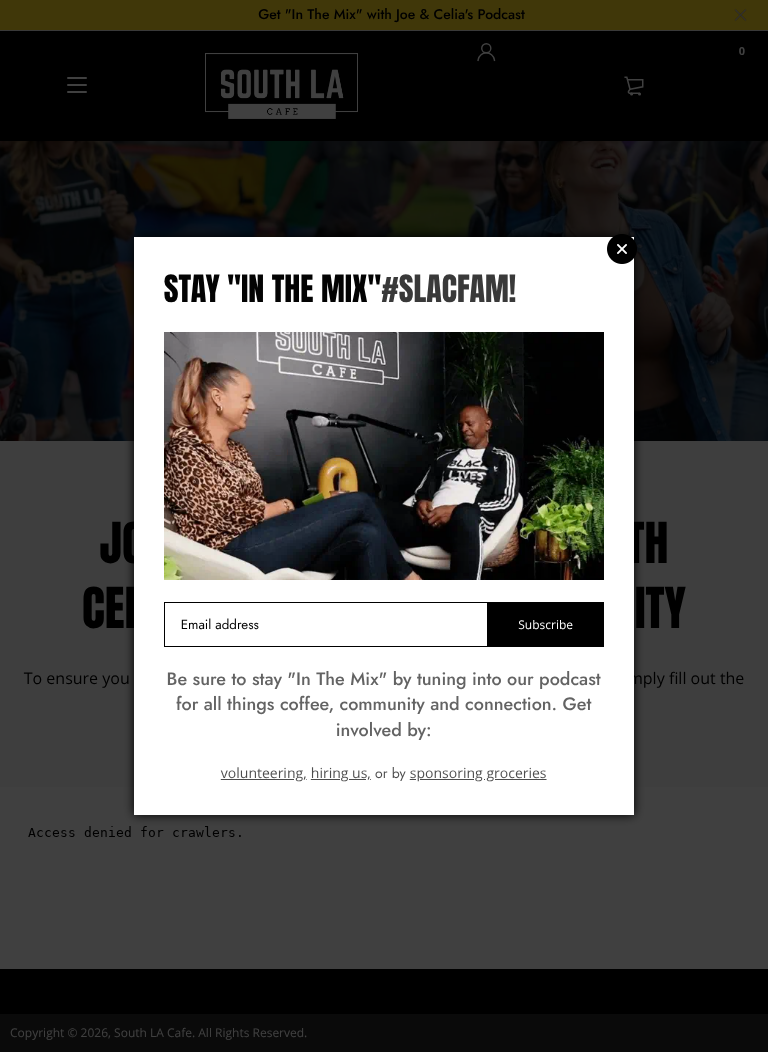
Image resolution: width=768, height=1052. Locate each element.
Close (622, 249)
